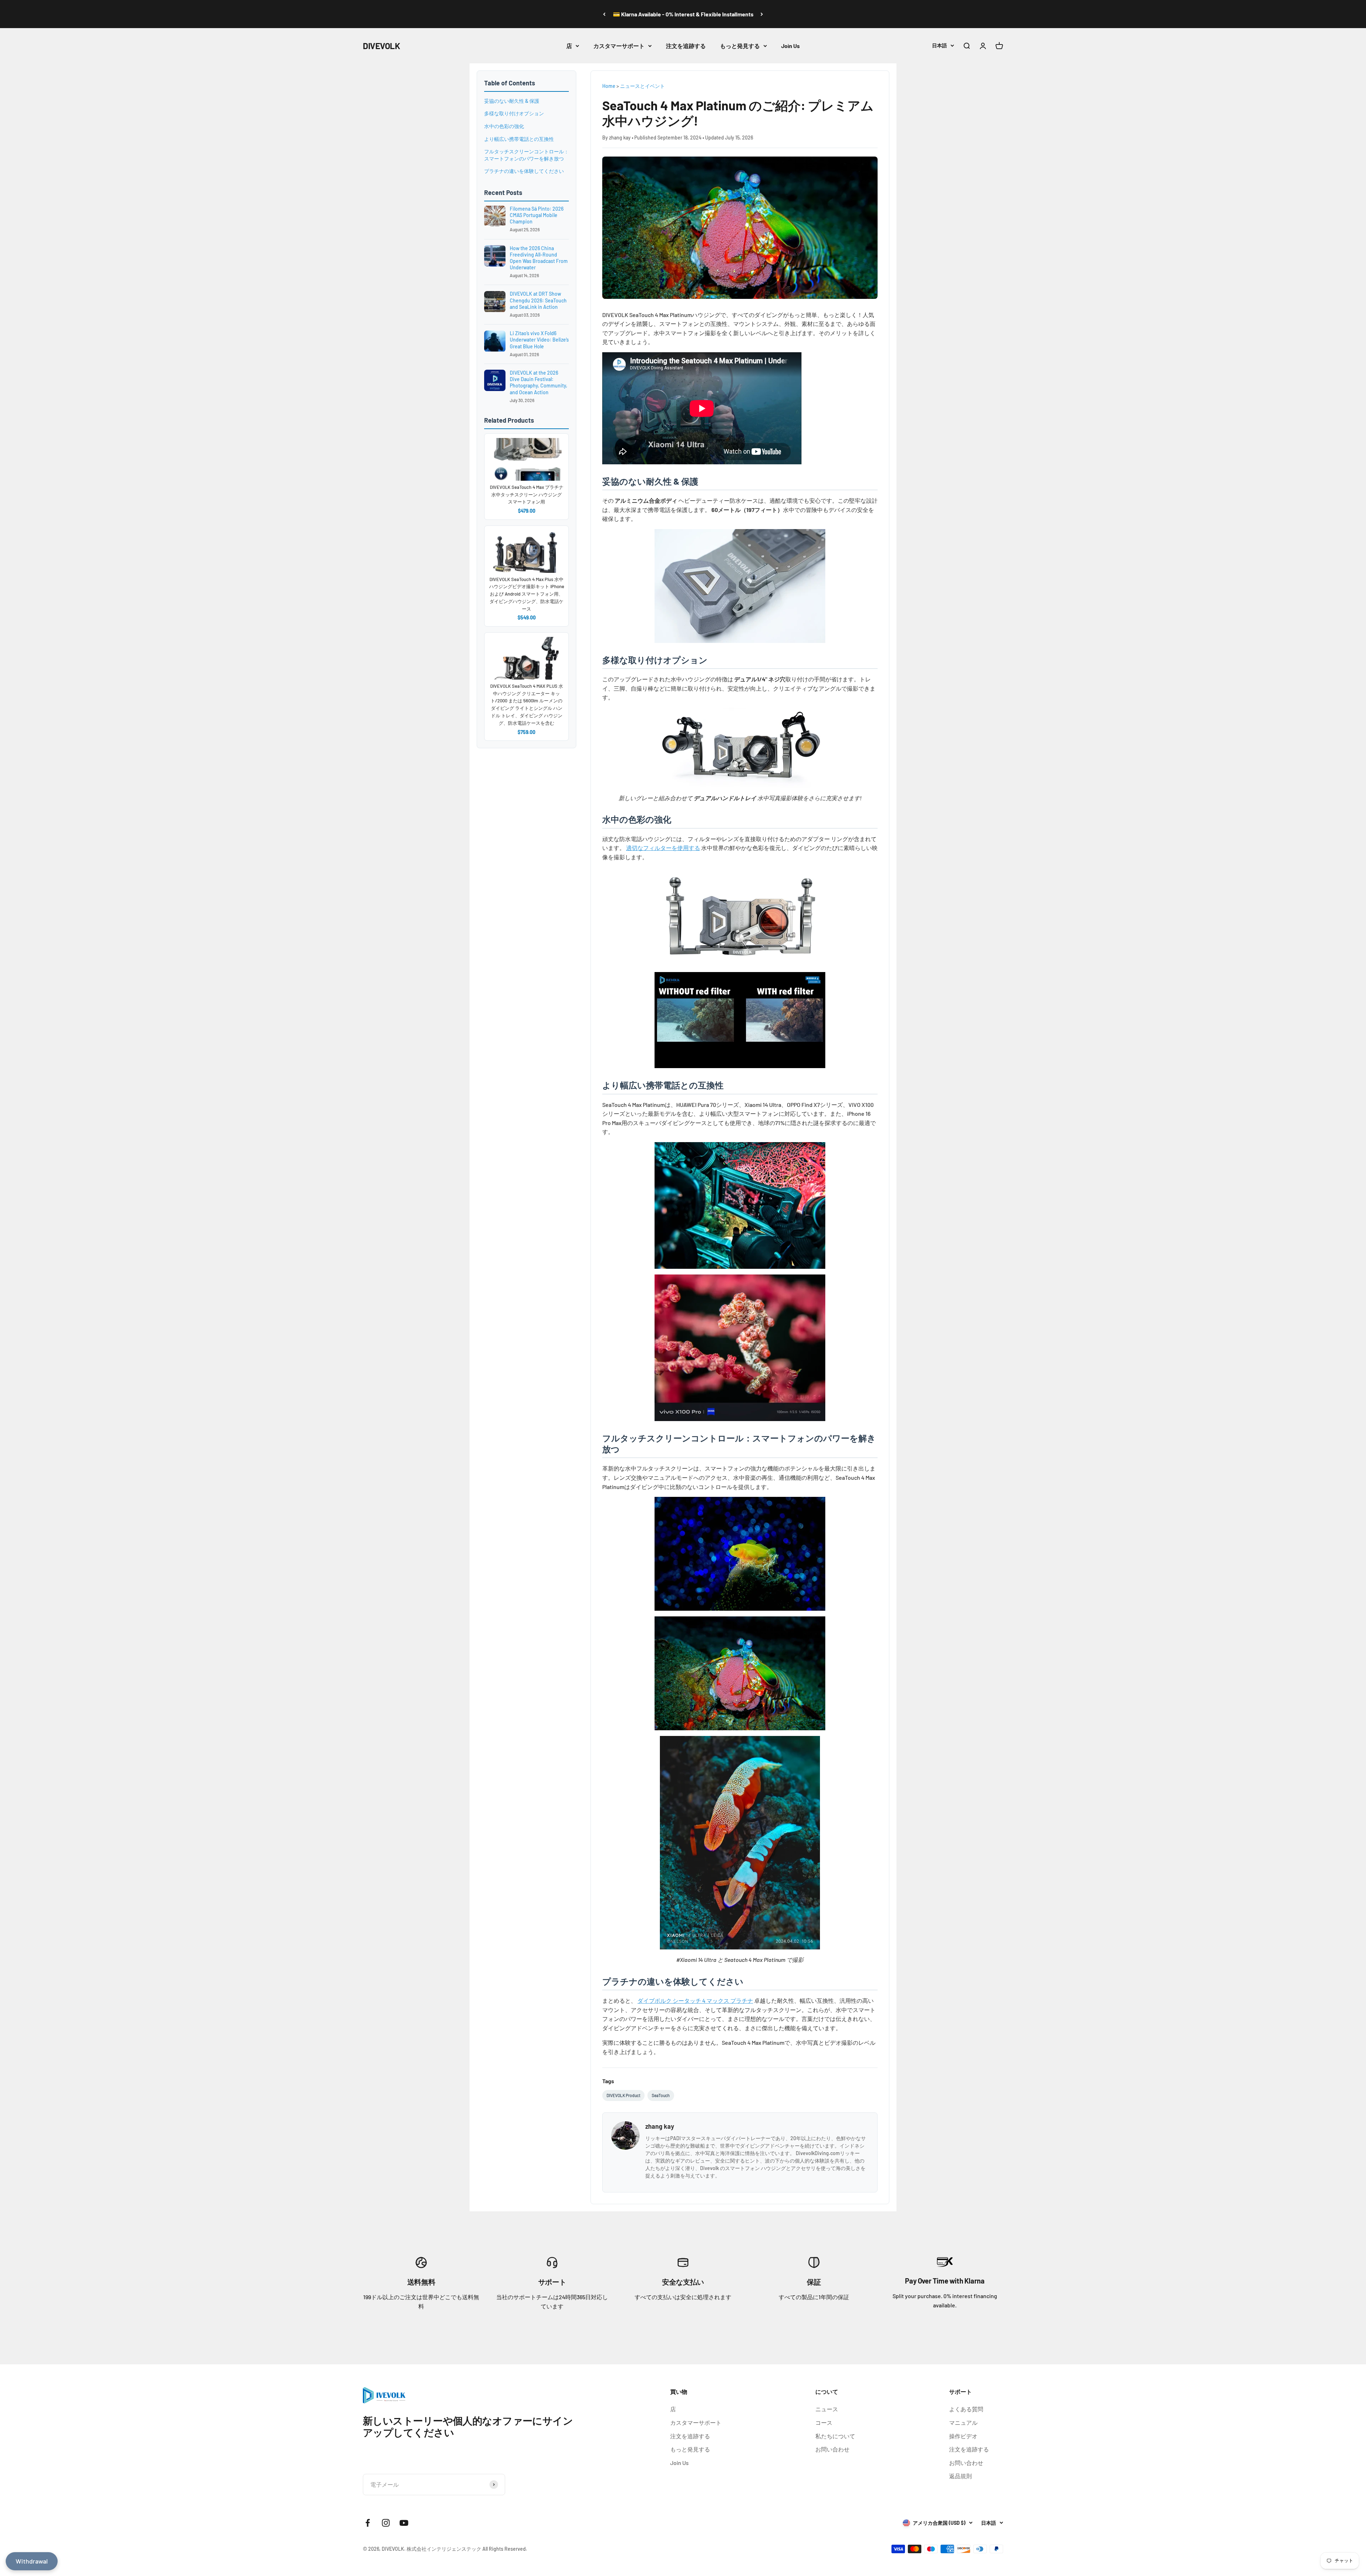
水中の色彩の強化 (504, 126)
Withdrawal (32, 2561)
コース (824, 2422)
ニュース (827, 2409)
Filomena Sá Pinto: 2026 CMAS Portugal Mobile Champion (537, 215)
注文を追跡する (686, 46)
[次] (762, 14)
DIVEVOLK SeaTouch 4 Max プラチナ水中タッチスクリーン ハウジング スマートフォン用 (527, 495)
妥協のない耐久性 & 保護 (512, 101)
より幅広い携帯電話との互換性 (519, 139)
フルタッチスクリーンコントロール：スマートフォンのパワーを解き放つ (526, 155)
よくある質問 (966, 2409)
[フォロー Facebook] (368, 2523)
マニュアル (963, 2422)
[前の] (604, 14)
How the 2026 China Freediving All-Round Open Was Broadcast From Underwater (539, 258)
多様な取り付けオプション (514, 114)
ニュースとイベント (642, 86)
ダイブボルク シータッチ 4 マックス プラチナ (695, 2000)
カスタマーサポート (619, 46)
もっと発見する (740, 46)
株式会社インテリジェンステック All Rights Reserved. (467, 2549)
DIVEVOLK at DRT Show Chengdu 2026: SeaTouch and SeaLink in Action (538, 300)
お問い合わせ (832, 2449)
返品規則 (960, 2476)
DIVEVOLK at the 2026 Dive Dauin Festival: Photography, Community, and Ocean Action (539, 382)
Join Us (790, 46)
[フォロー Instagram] (386, 2523)
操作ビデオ (963, 2436)
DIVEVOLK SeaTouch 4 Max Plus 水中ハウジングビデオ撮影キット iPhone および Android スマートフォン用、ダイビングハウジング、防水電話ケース (527, 594)
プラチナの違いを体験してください (524, 171)
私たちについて (835, 2436)
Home (609, 86)
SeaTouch (661, 2095)
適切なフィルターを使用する (663, 848)
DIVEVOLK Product (623, 2095)
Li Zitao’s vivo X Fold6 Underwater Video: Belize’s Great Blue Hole (539, 340)
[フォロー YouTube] (404, 2523)
